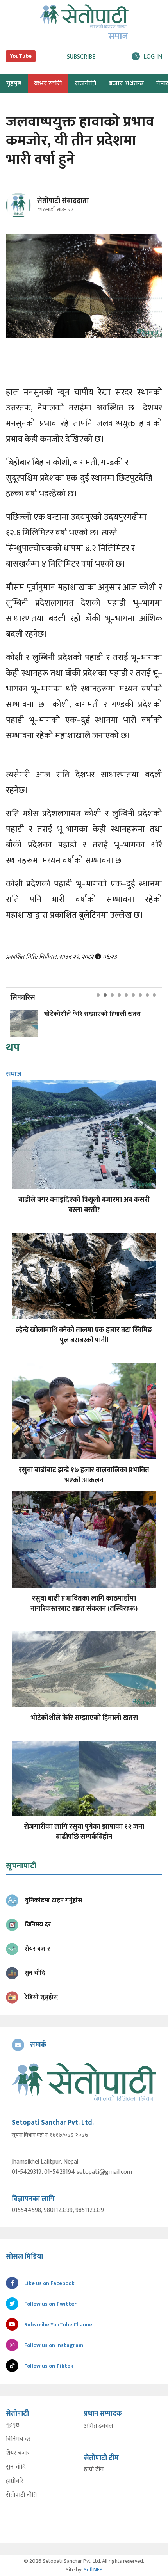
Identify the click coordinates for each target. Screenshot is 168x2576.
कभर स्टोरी (48, 83)
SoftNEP (93, 2570)
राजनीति (85, 83)
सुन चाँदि (16, 2467)
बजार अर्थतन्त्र (126, 83)
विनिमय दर (18, 2439)
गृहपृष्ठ (13, 2425)
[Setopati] (84, 2082)
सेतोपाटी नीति (21, 2495)
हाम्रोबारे (15, 2481)
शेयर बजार (18, 2453)
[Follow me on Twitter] (29, 210)
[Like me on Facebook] (22, 216)
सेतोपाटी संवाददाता (63, 201)
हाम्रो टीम (94, 2469)
